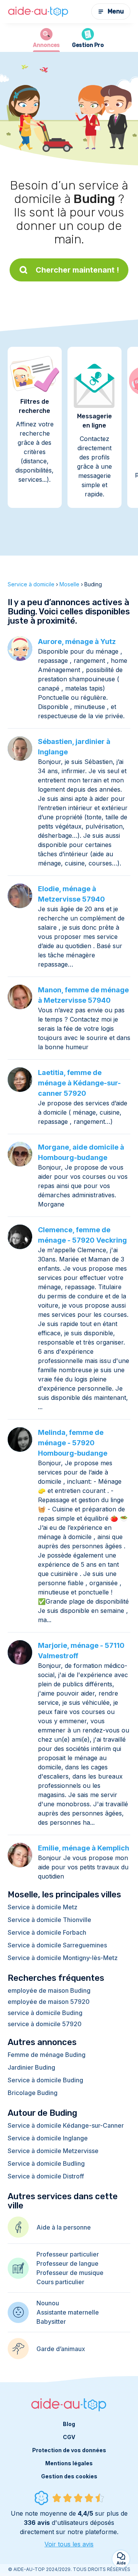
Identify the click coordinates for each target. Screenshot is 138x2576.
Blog (69, 2424)
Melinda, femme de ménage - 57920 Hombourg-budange (73, 1443)
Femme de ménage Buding (47, 2055)
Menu (116, 11)
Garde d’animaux (61, 2349)
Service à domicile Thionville (49, 1920)
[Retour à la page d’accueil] (38, 12)
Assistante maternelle (68, 2312)
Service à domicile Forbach (47, 1932)
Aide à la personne (64, 2227)
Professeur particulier (68, 2254)
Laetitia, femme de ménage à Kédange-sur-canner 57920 (79, 1083)
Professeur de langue (67, 2263)
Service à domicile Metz (43, 1907)
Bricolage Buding (33, 2093)
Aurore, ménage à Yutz (77, 642)
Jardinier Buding (31, 2067)
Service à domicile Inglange (48, 2138)
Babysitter (51, 2321)
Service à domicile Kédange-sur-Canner (66, 2125)
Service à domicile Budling (46, 2163)
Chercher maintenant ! (77, 270)
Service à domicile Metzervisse (53, 2151)
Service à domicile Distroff (46, 2176)
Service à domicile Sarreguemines (57, 1945)
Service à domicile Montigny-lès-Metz (63, 1958)
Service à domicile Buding (45, 2080)
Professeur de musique (70, 2273)
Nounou (48, 2303)
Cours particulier (60, 2282)
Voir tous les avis (69, 2544)
